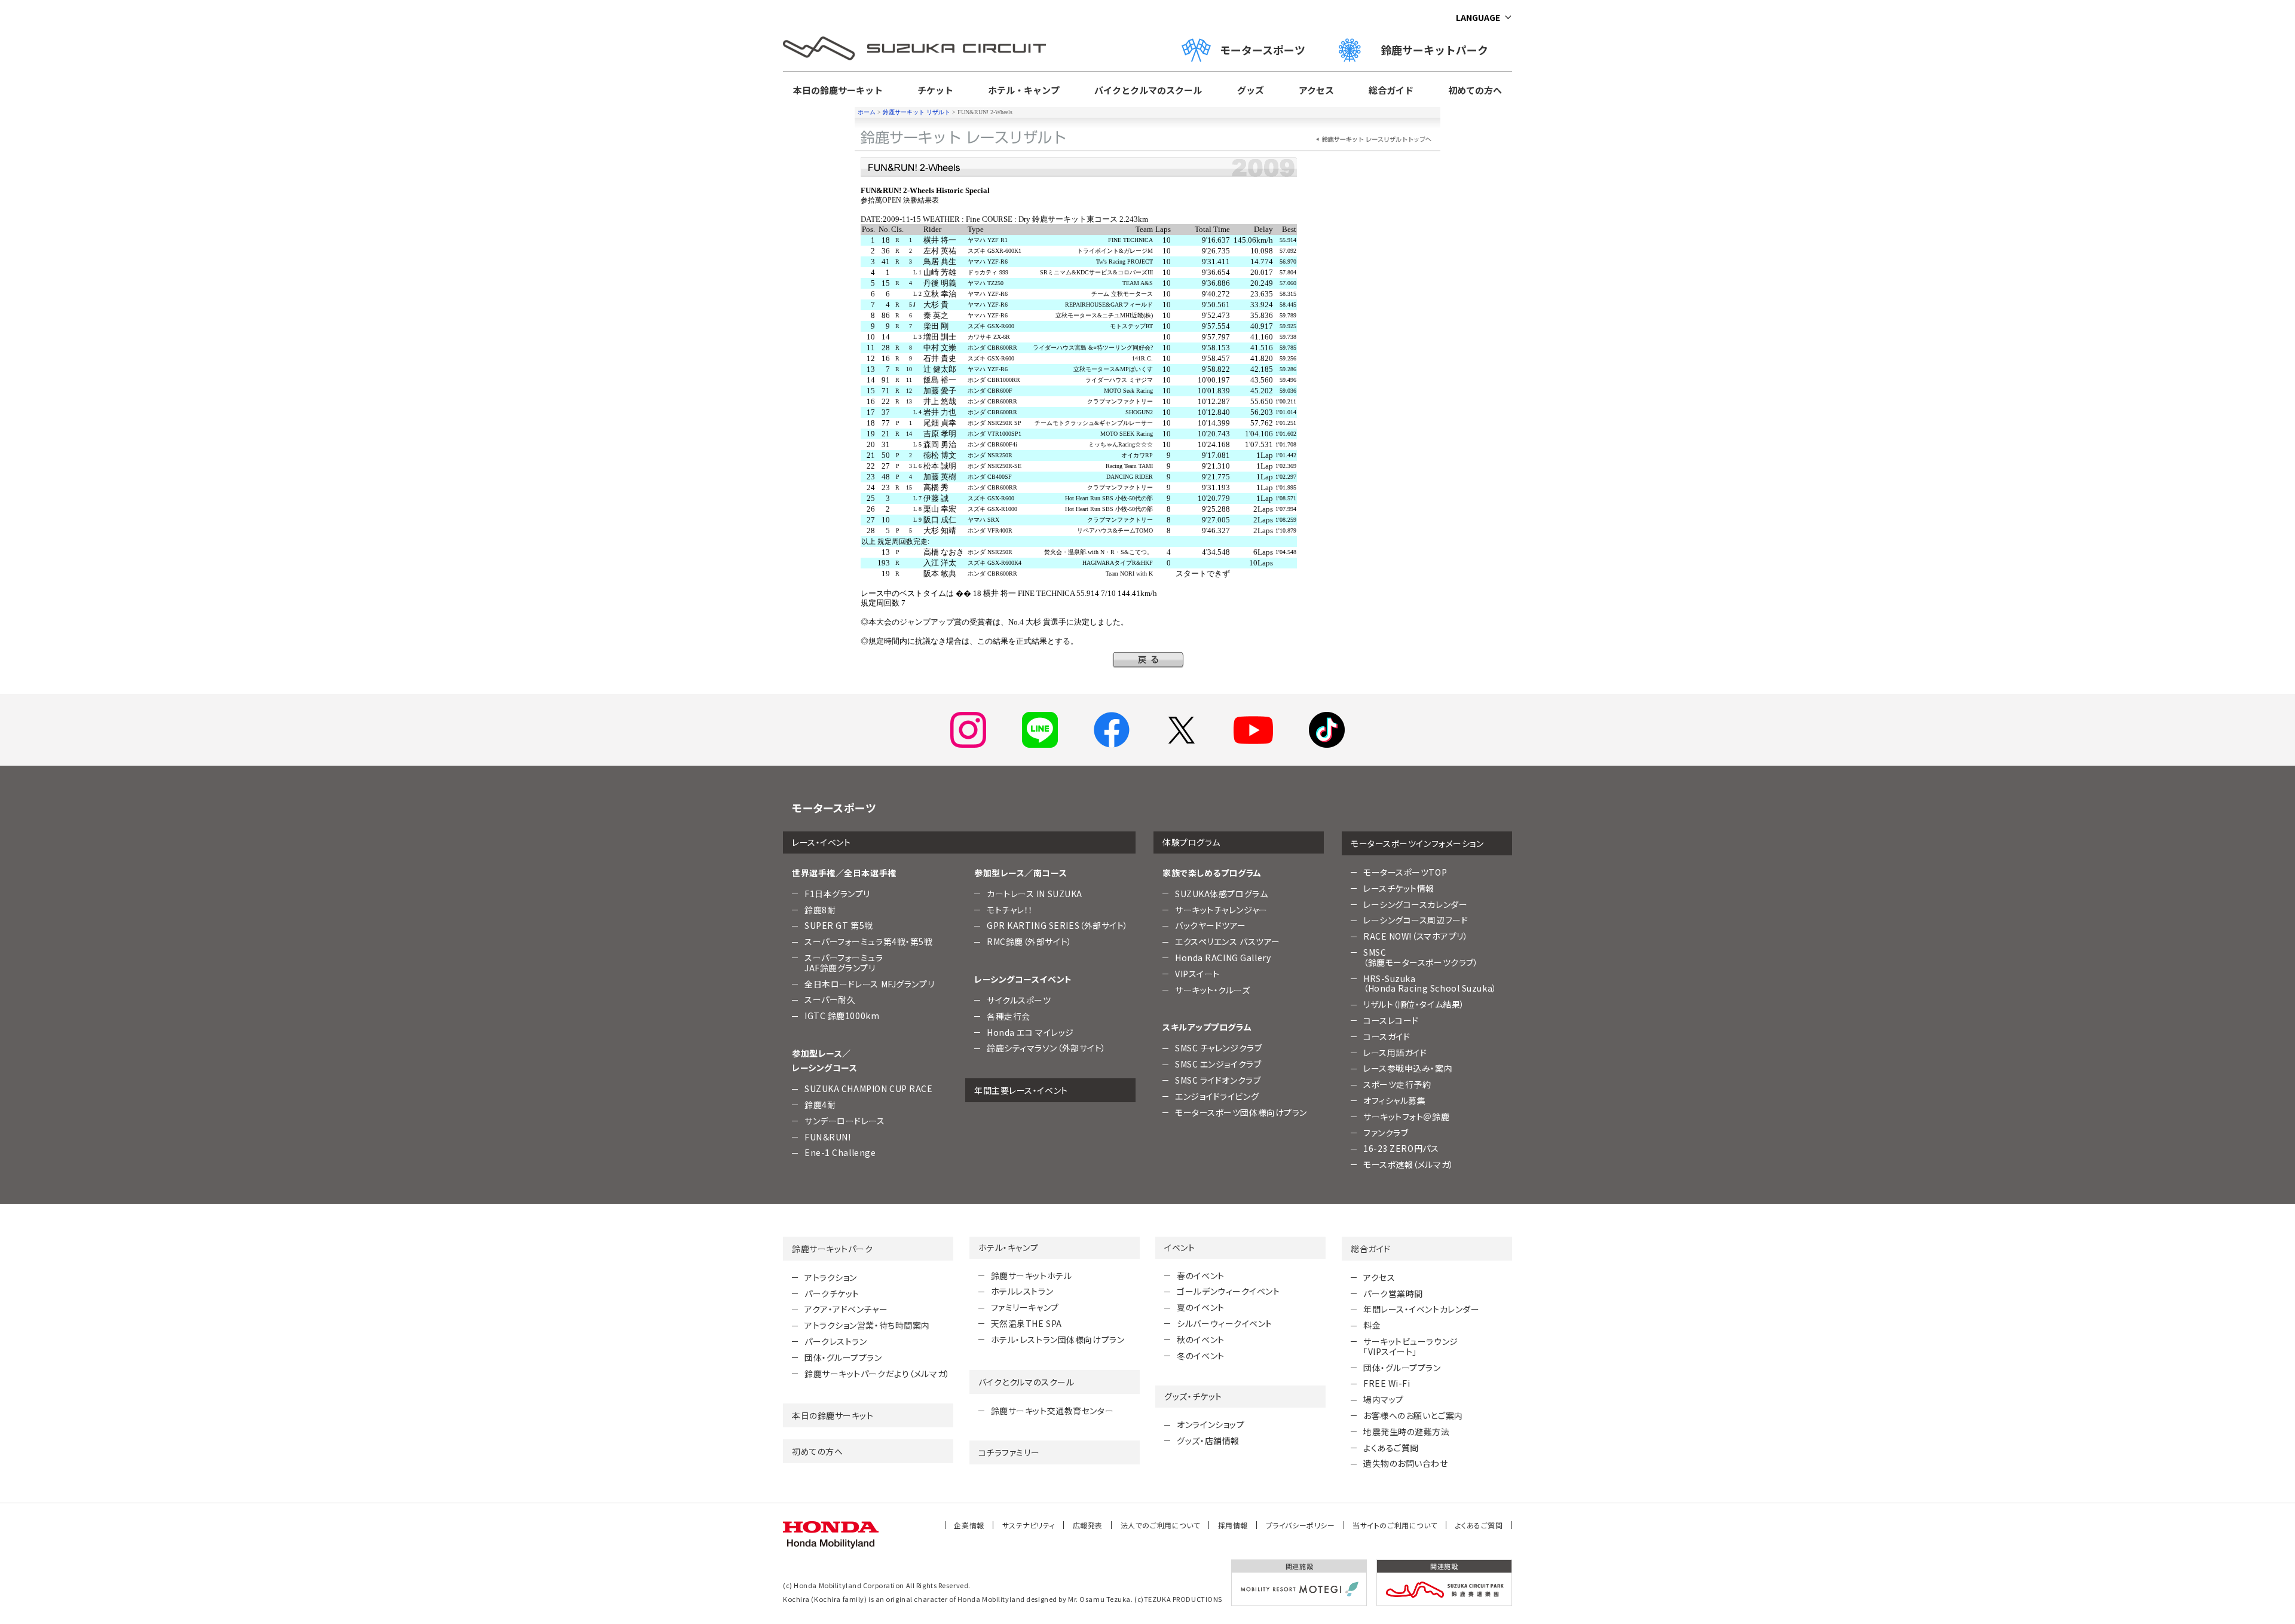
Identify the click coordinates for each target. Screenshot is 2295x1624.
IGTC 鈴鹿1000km (842, 1016)
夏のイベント (1200, 1307)
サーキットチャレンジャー (1221, 910)
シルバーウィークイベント (1225, 1323)
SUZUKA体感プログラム (1221, 894)
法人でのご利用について (1160, 1525)
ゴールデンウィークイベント (1228, 1291)
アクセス (1316, 90)
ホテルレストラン (1022, 1291)
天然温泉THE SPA (1026, 1323)
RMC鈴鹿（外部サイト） (1029, 941)
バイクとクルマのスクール (1148, 90)
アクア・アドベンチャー (846, 1309)
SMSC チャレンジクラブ (1218, 1048)
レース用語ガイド (1395, 1053)
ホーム (867, 112)
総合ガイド (1391, 90)
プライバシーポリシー (1300, 1525)
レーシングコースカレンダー (1415, 904)
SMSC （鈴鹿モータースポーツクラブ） (1421, 957)
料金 (1372, 1325)
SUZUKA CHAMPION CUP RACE (868, 1088)
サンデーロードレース (845, 1121)
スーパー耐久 (830, 999)
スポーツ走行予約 (1397, 1084)
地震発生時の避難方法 (1407, 1432)
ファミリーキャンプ (1025, 1307)
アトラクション (831, 1277)
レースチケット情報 (1399, 888)
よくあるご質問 (1391, 1448)
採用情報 (1233, 1525)
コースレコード (1391, 1020)
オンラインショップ (1211, 1424)
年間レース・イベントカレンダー (1421, 1309)
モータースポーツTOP (1405, 872)
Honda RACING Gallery (1223, 958)
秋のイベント (1200, 1339)
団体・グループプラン (843, 1357)
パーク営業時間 (1393, 1293)
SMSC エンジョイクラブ (1218, 1064)
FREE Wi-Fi (1387, 1383)
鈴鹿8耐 (820, 910)
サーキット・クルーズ (1213, 990)
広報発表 (1088, 1525)
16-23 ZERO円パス (1401, 1148)
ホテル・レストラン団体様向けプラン (1058, 1339)
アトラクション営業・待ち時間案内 (867, 1325)
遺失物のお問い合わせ (1406, 1463)
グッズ (1251, 90)
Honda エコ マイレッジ (1030, 1032)
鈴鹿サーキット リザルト (917, 112)
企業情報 (969, 1525)
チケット (935, 90)
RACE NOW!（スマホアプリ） (1416, 936)
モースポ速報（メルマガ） (1409, 1164)
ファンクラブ (1386, 1133)
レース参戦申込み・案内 (1408, 1068)
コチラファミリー (1009, 1452)
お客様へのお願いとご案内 (1413, 1415)
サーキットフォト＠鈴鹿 (1406, 1117)
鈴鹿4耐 (820, 1105)
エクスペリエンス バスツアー (1228, 941)
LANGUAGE (1478, 17)
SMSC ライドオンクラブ (1218, 1080)
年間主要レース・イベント (1021, 1090)
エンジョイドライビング (1217, 1096)
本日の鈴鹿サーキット (838, 90)
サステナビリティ (1029, 1525)
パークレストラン (836, 1341)
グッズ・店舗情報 (1208, 1441)
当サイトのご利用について (1395, 1525)
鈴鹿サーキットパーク (1440, 50)
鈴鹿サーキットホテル (1032, 1276)
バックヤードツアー (1211, 925)
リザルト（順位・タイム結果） (1414, 1004)
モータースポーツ (1263, 50)
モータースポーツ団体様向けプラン (1241, 1112)
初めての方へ (1475, 90)
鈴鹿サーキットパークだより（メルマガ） (877, 1374)
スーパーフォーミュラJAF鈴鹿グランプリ (844, 963)
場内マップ (1384, 1399)
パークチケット (832, 1293)
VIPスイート (1197, 974)
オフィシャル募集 (1394, 1100)
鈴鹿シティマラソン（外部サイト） (1046, 1048)
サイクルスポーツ (1019, 1000)
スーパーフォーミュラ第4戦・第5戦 (869, 941)
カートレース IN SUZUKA (1035, 894)
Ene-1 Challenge (840, 1152)
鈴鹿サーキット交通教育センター (1052, 1411)
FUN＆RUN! (827, 1137)
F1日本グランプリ (837, 894)
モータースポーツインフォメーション (1417, 843)
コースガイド (1387, 1036)
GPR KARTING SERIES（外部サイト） (1058, 925)
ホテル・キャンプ (1024, 90)
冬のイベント (1200, 1356)
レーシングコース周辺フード (1416, 920)
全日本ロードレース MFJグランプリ (869, 984)
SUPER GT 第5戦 (839, 925)
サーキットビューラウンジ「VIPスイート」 (1411, 1346)
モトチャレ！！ (1010, 910)
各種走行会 (1009, 1016)
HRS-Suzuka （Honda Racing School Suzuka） (1430, 984)
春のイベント (1200, 1276)
